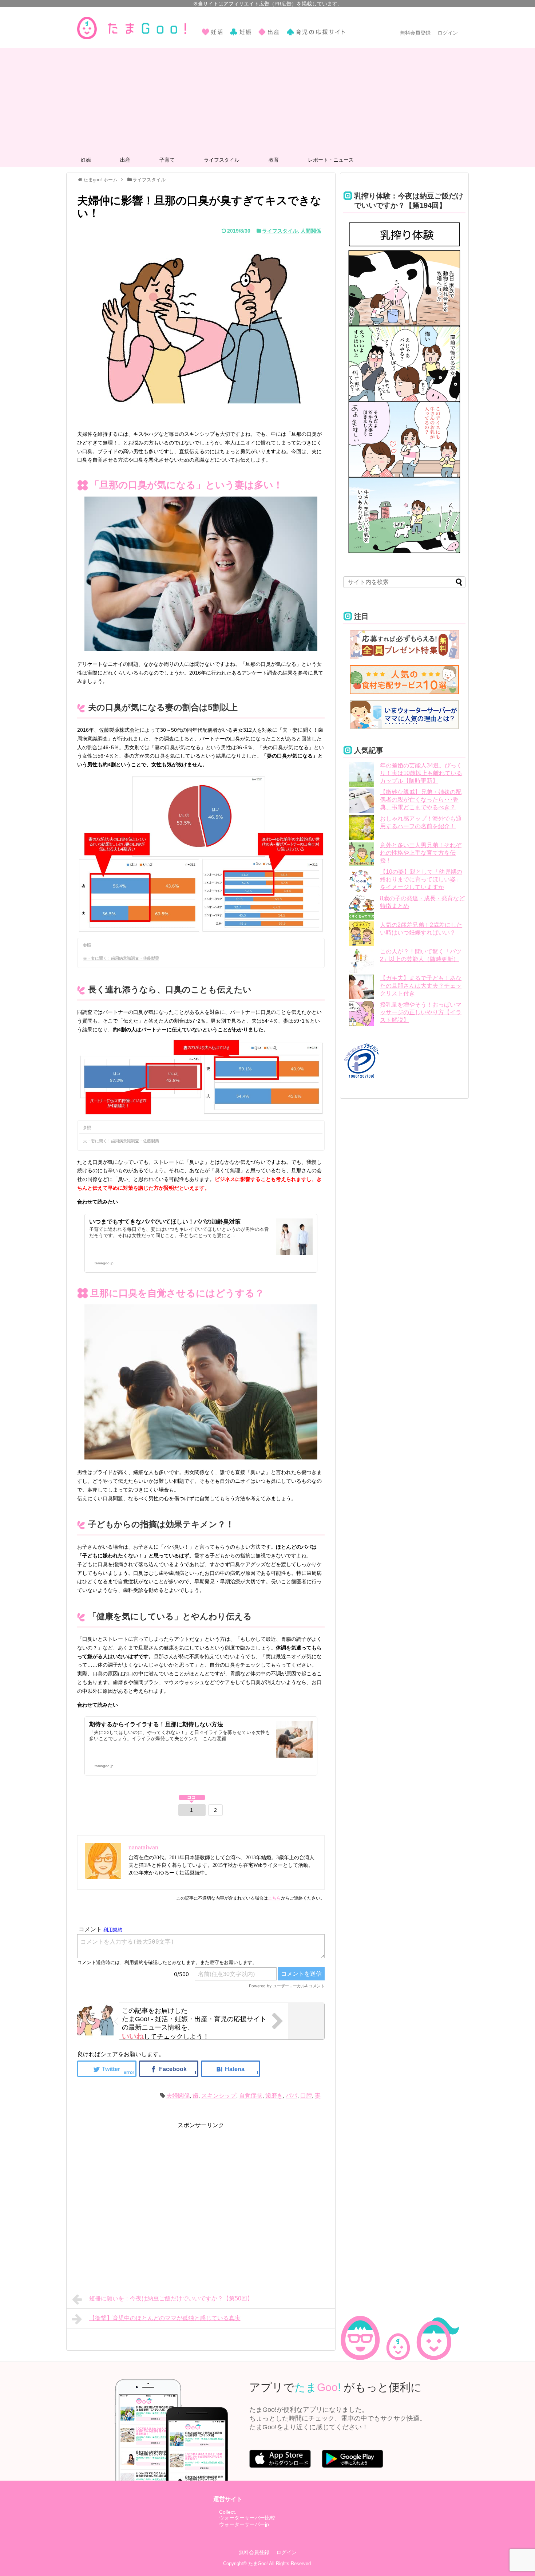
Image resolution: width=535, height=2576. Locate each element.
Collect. (228, 2512)
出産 (125, 160)
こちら (274, 1898)
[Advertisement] (267, 99)
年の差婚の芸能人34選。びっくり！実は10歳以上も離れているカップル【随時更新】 (421, 773)
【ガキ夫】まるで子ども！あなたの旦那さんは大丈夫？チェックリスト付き (421, 986)
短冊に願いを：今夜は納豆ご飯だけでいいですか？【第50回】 (171, 2298)
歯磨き (274, 2096)
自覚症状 (251, 2096)
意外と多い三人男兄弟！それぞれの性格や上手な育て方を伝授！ (421, 853)
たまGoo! (258, 2563)
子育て (167, 160)
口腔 (306, 2096)
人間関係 (311, 231)
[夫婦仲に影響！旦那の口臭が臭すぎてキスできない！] (231, 2069)
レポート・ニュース (331, 160)
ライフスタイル (222, 160)
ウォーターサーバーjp (244, 2524)
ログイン (448, 33)
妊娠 (86, 160)
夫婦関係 (178, 2096)
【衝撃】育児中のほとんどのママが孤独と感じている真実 (165, 2318)
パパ (292, 2096)
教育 (274, 160)
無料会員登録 (415, 33)
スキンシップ (219, 2096)
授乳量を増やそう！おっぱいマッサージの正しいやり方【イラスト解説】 (421, 1012)
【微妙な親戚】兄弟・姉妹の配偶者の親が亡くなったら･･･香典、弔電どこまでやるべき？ (421, 800)
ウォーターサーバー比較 (247, 2518)
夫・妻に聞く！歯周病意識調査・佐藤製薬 (121, 958)
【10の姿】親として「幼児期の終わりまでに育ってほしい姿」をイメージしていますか (421, 879)
